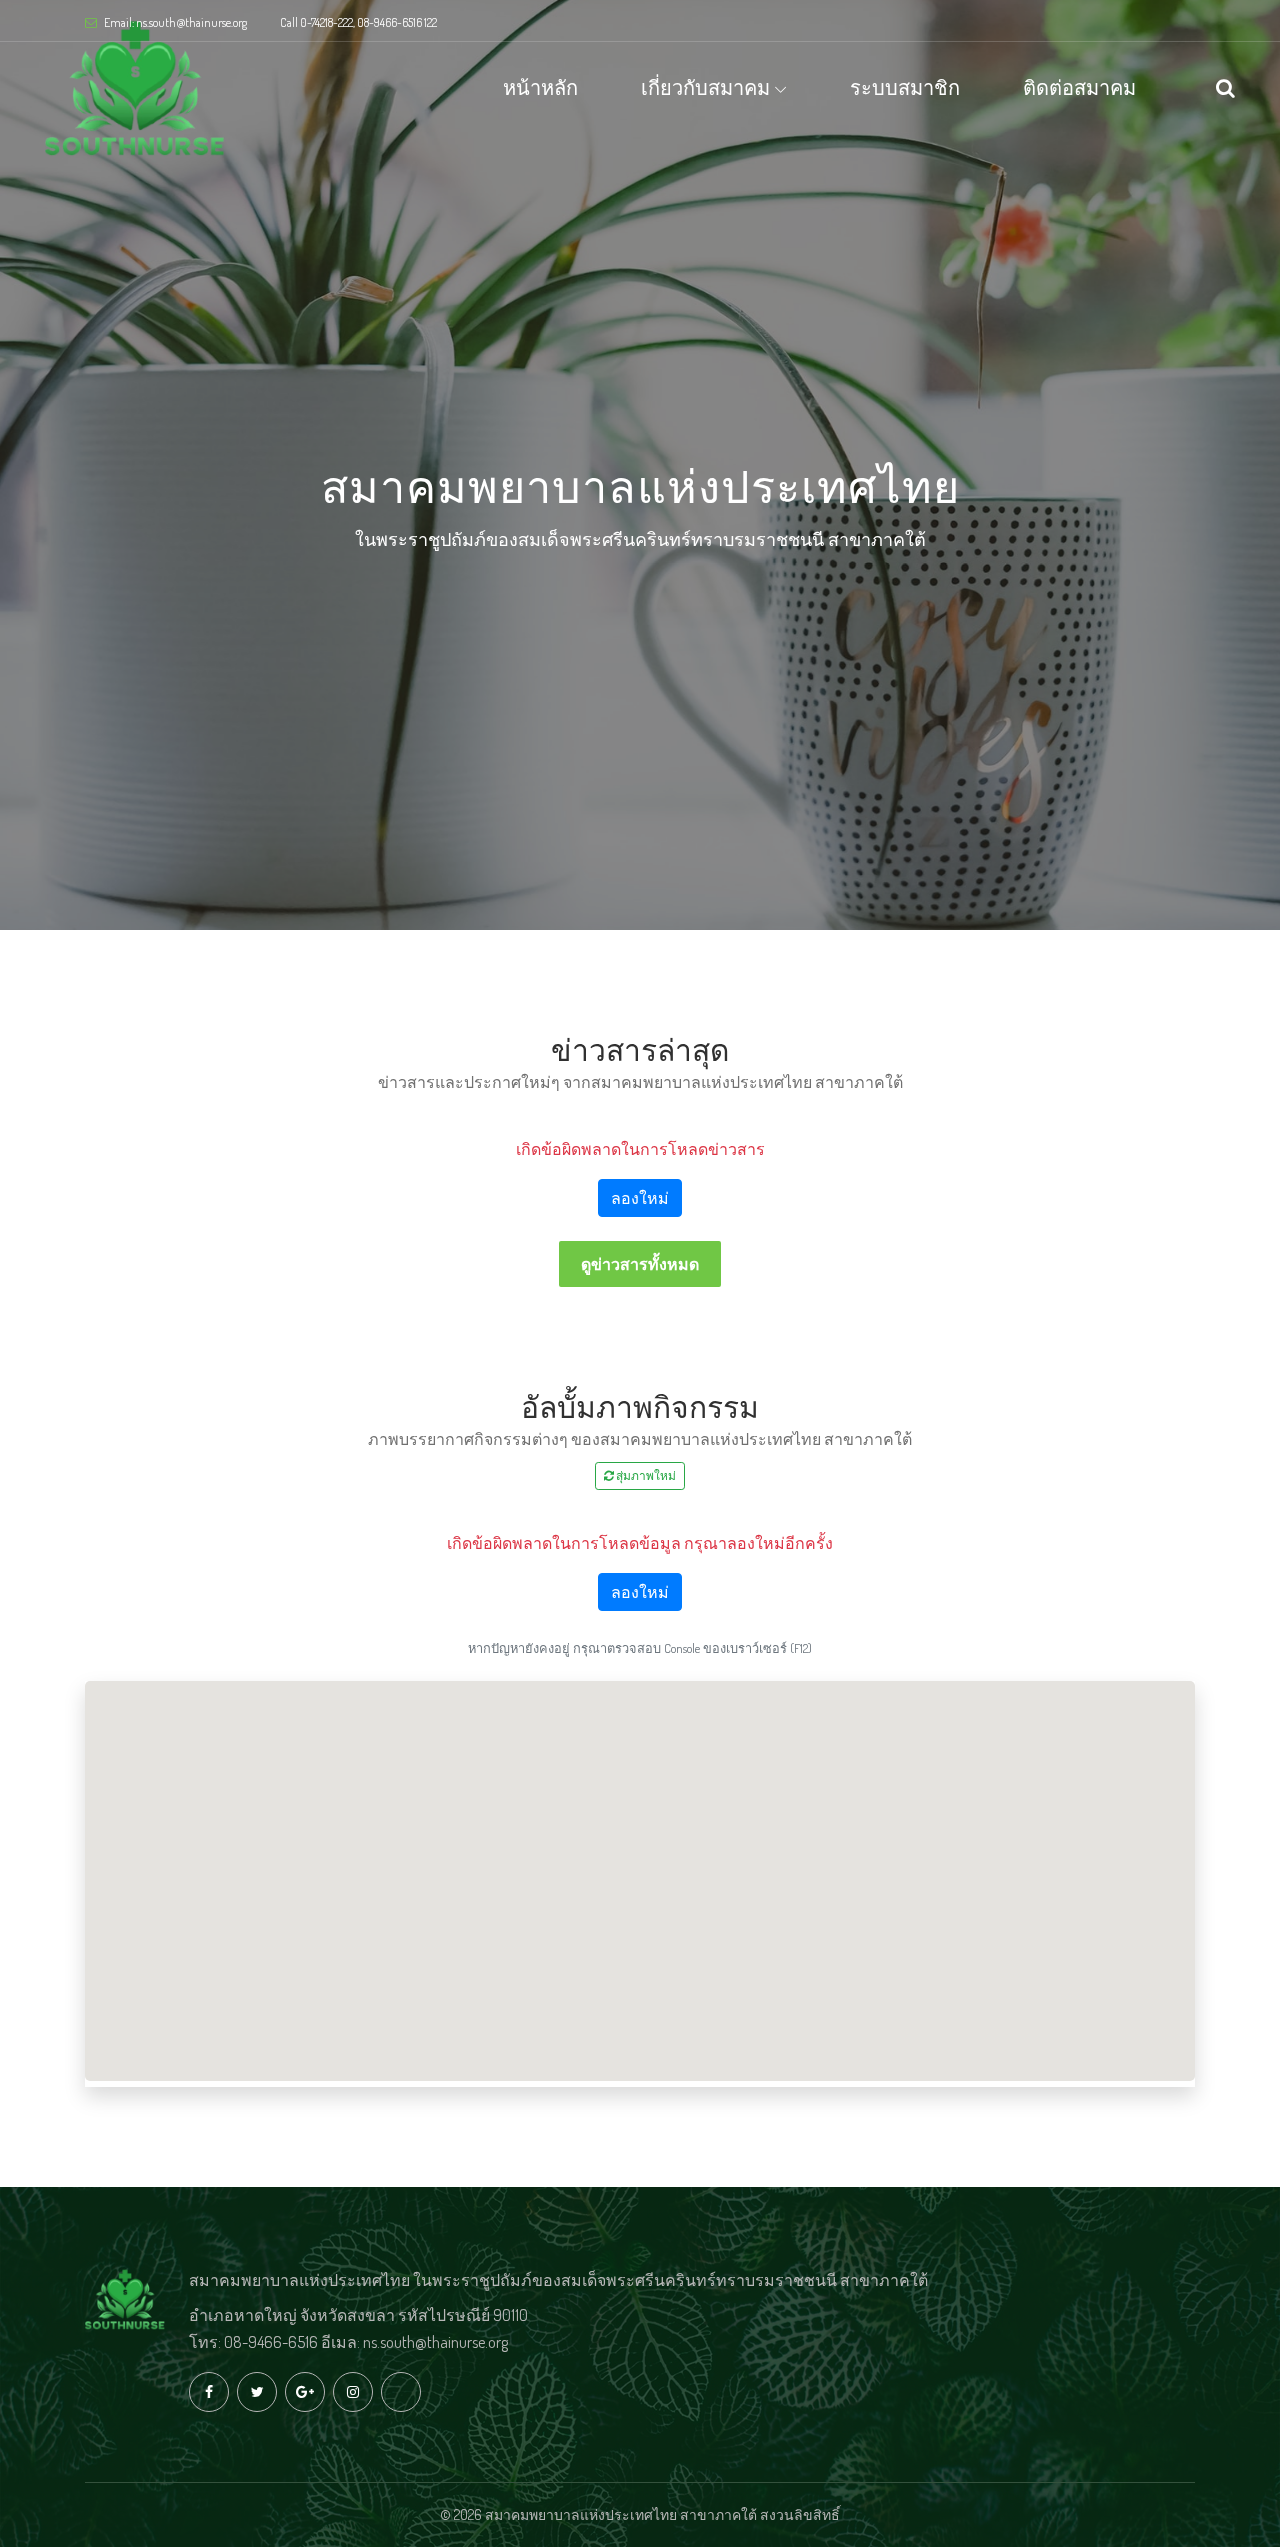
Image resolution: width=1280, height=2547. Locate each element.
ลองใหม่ (640, 1198)
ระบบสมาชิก (905, 87)
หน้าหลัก (540, 87)
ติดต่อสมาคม (1079, 87)
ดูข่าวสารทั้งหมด (640, 1264)
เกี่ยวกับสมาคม (705, 87)
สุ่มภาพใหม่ (645, 1475)
